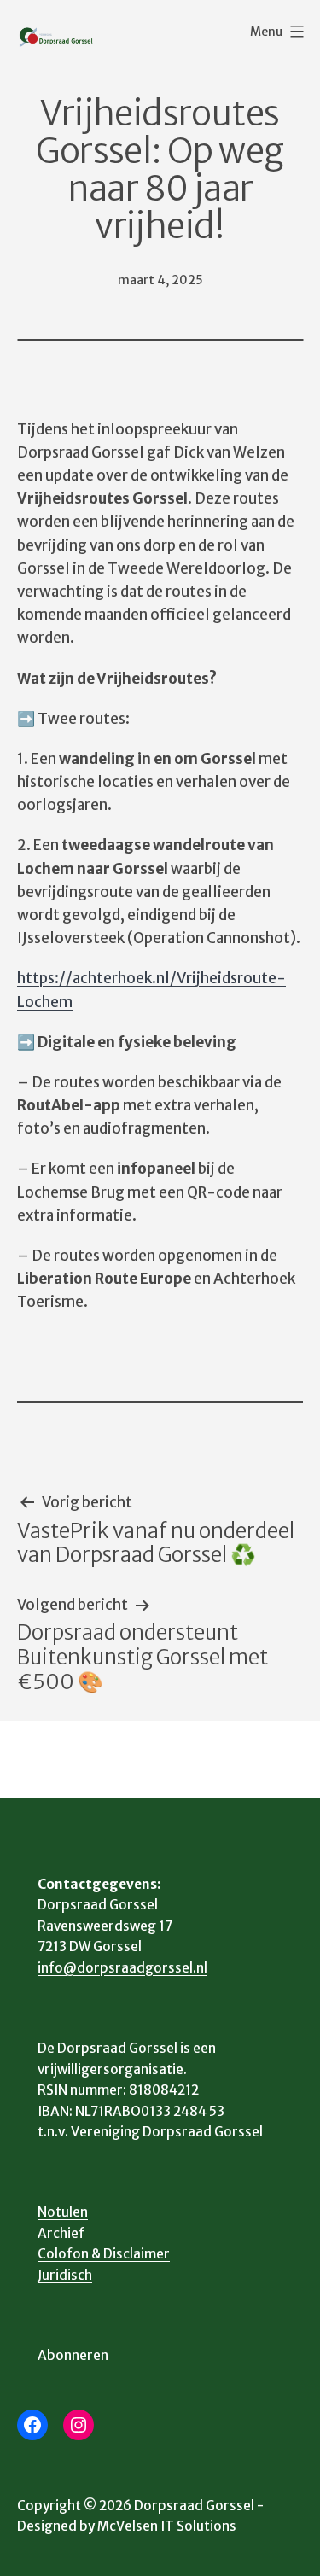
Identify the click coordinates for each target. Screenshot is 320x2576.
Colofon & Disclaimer (104, 2254)
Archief (61, 2233)
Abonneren (73, 2355)
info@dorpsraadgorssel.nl (122, 1968)
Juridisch (65, 2275)
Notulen (63, 2212)
